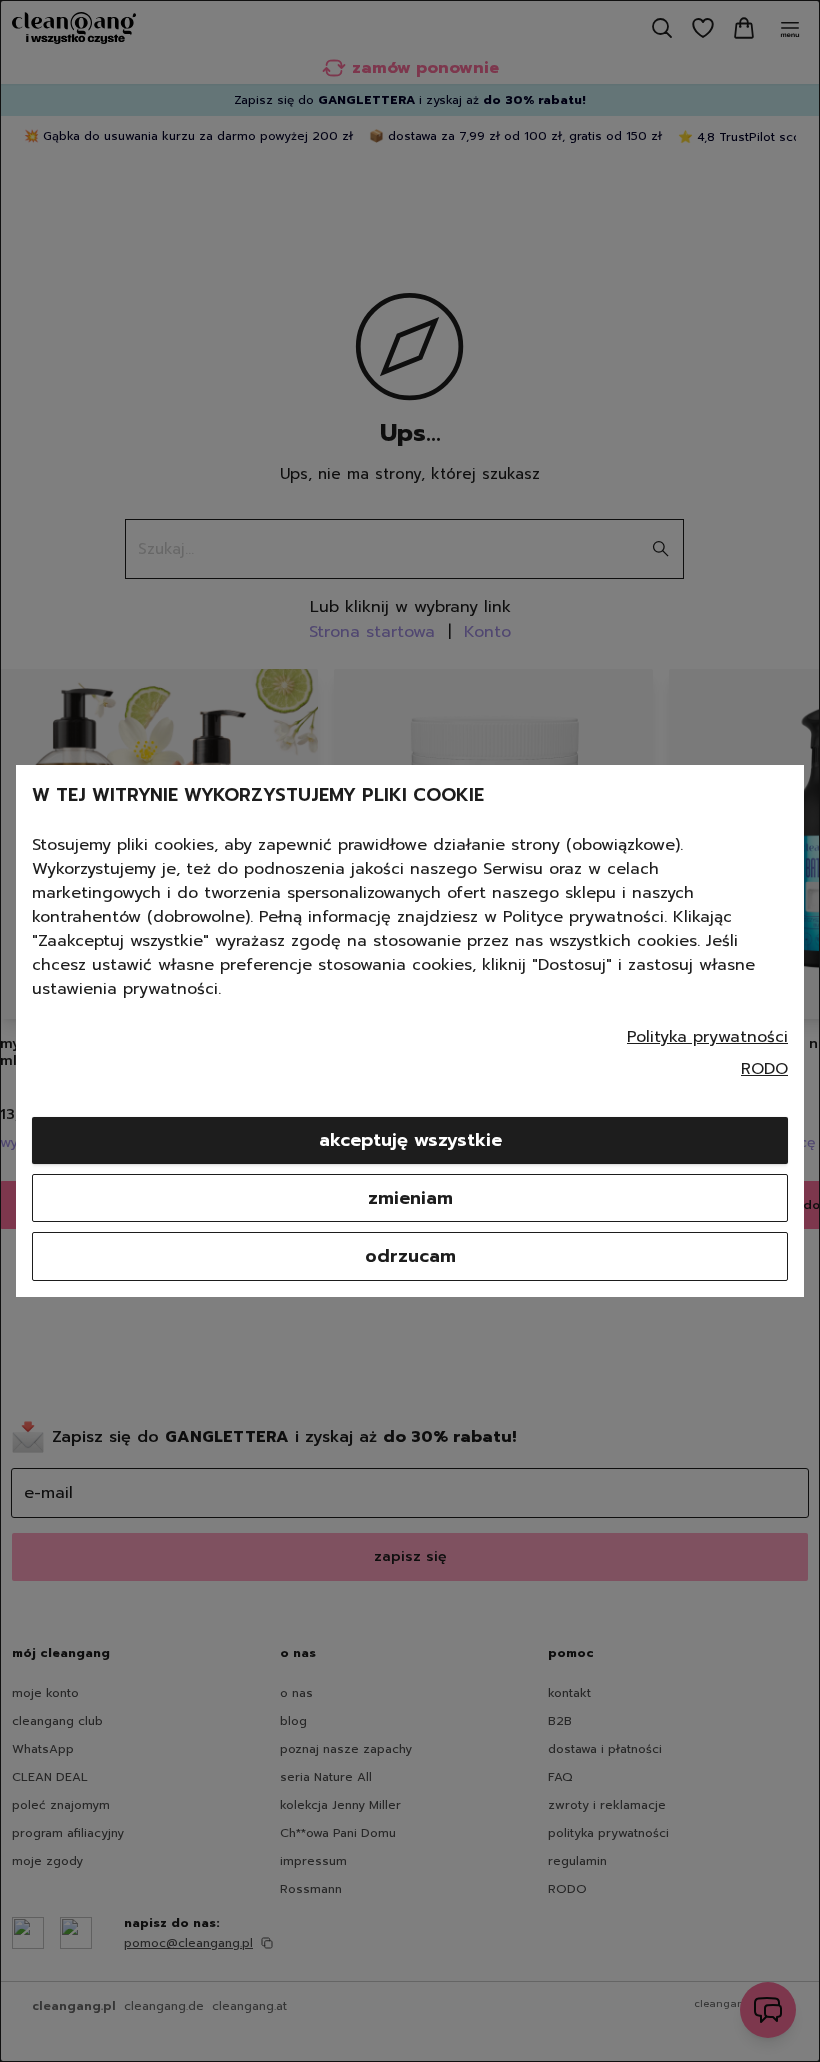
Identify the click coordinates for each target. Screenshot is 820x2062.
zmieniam (410, 1198)
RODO (764, 1069)
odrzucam (410, 1256)
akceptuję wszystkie (410, 1140)
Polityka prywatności (707, 1037)
